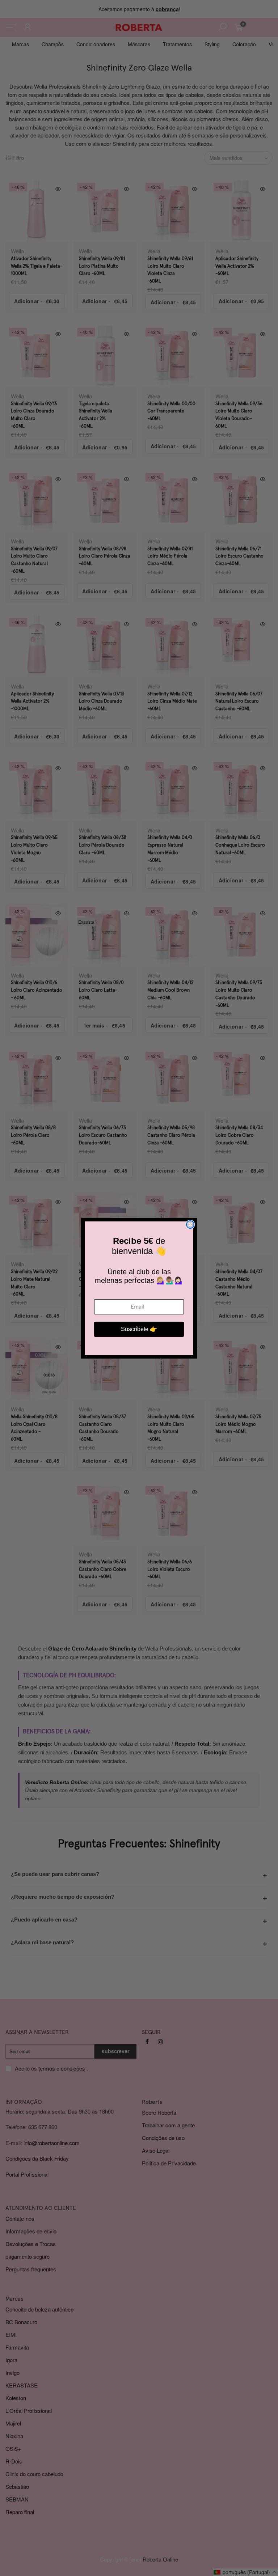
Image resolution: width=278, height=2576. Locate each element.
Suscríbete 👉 (139, 1329)
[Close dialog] (190, 1225)
